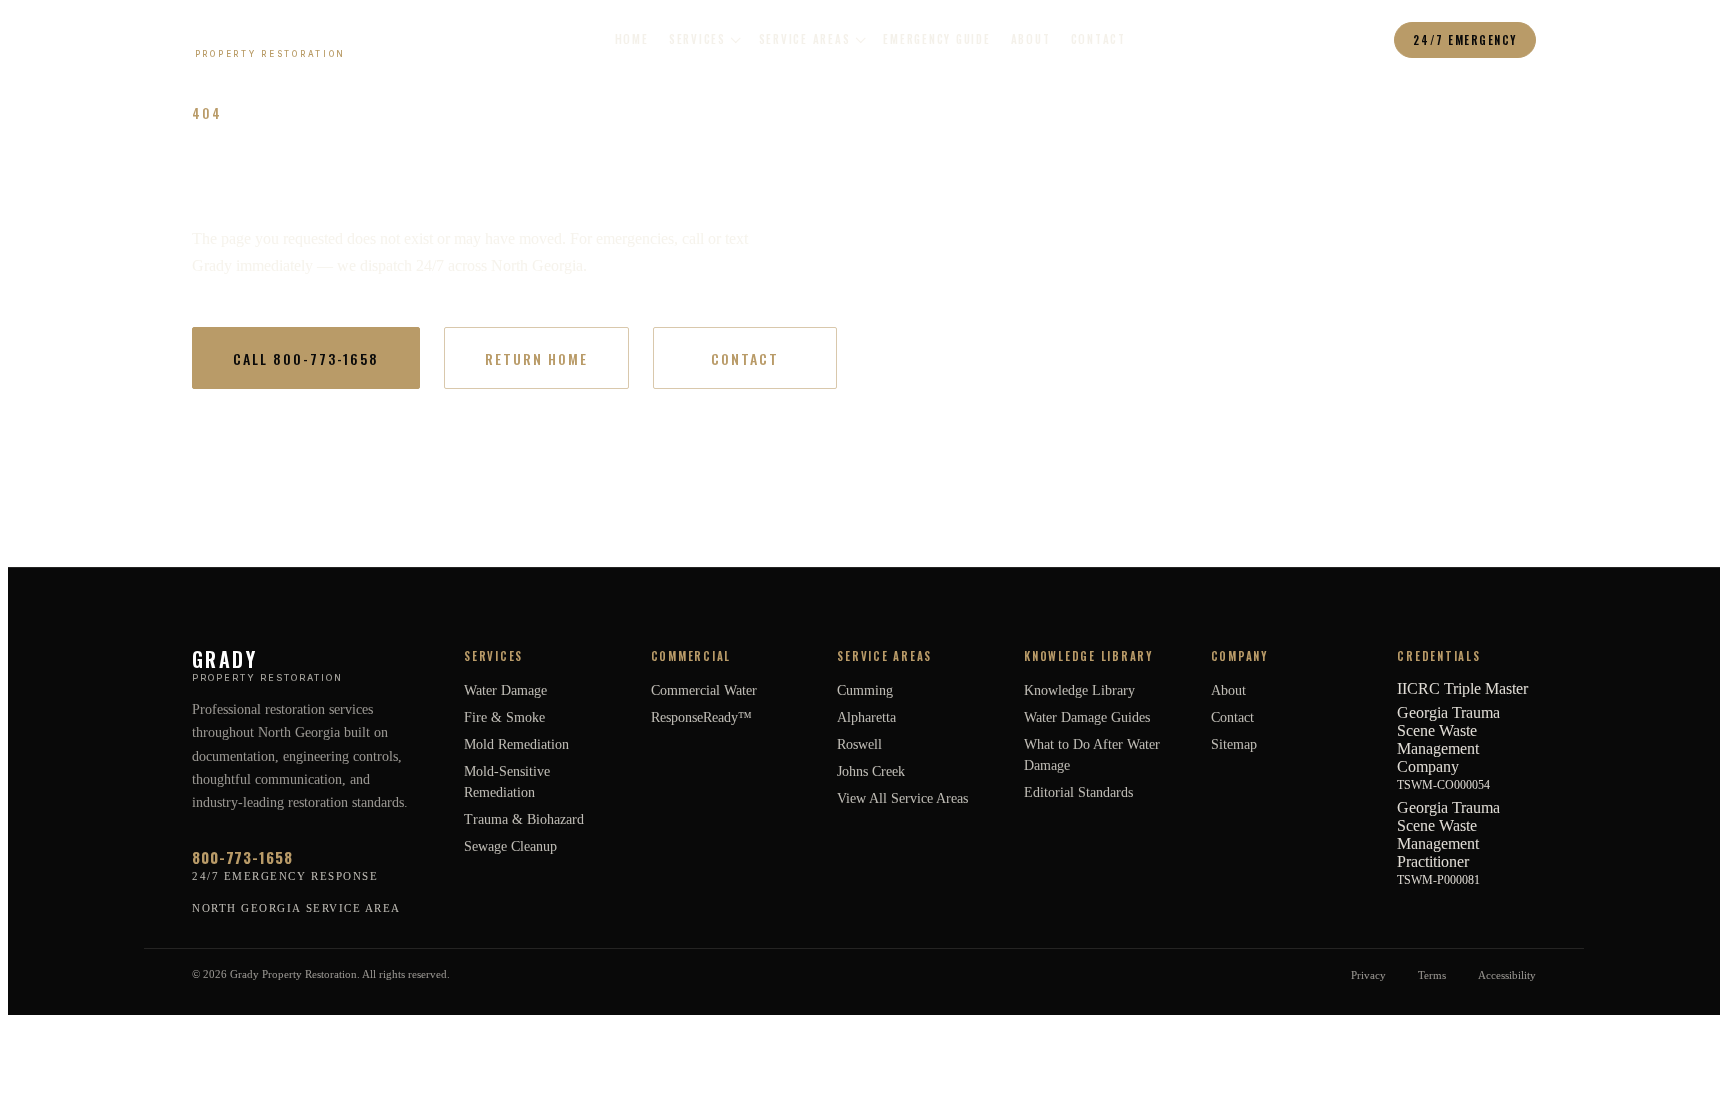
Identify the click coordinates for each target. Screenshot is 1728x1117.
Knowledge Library (1079, 690)
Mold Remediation (516, 744)
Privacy (1368, 975)
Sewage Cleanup (510, 846)
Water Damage (505, 690)
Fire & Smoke (504, 717)
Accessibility (1507, 975)
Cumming (865, 690)
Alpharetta (866, 717)
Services (697, 39)
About (1031, 39)
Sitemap (1234, 744)
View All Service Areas (902, 798)
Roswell (859, 744)
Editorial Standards (1078, 792)
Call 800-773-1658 (306, 358)
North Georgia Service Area (296, 908)
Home (632, 39)
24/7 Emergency (1465, 40)
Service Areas (805, 39)
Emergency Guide (936, 39)
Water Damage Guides (1087, 717)
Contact (1098, 39)
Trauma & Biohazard (524, 819)
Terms (1432, 975)
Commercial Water (704, 690)
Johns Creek (871, 771)
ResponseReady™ (701, 717)
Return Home (536, 358)
